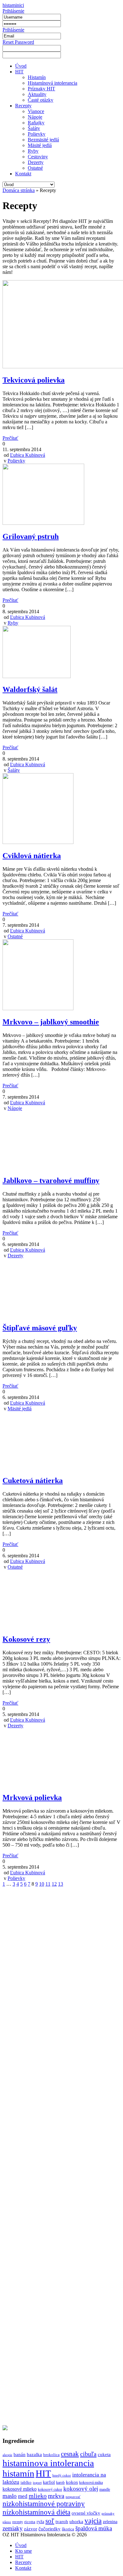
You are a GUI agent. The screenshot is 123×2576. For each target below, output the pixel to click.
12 (54, 1884)
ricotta (30, 2522)
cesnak (70, 2454)
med (23, 2496)
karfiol (49, 2482)
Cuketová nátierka (33, 1480)
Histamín (37, 77)
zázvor (31, 2529)
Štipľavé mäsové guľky (40, 1328)
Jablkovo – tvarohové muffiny (51, 1180)
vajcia (93, 2521)
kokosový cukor (50, 2489)
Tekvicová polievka (34, 380)
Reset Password (18, 42)
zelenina (110, 2522)
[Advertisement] (61, 2156)
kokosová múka (91, 2483)
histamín (18, 2473)
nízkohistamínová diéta (36, 2512)
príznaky (108, 2514)
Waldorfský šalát (30, 689)
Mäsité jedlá (40, 145)
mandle (105, 2489)
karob (60, 2483)
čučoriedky (50, 2529)
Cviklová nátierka (32, 856)
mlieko (38, 2496)
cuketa (104, 2454)
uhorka (76, 2522)
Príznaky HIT (41, 89)
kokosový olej (81, 2489)
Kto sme (23, 2551)
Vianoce (36, 111)
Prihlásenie (13, 11)
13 (61, 1884)
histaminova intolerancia (48, 2463)
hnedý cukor (62, 2475)
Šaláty (34, 128)
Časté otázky (41, 100)
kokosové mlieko (20, 2489)
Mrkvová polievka (32, 1798)
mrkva (56, 2496)
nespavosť (73, 2497)
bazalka (34, 2454)
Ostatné (35, 168)
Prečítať (10, 438)
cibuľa (88, 2454)
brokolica (51, 2455)
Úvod (21, 66)
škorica (68, 2529)
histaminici (13, 5)
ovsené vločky (86, 2513)
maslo (10, 2496)
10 (42, 1884)
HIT (19, 72)
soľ (50, 2521)
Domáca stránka (19, 190)
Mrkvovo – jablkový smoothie (51, 1022)
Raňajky (36, 123)
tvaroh (62, 2522)
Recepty (23, 106)
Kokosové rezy (26, 1639)
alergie (7, 2455)
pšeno (7, 2522)
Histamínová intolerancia (53, 83)
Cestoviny (38, 157)
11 (48, 1884)
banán (20, 2454)
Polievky (37, 134)
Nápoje (35, 117)
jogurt (37, 2483)
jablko (26, 2482)
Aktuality (37, 94)
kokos (72, 2482)
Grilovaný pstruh (31, 536)
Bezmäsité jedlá (43, 140)
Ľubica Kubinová (28, 455)
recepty (18, 2522)
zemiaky (13, 2528)
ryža (40, 2522)
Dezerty (36, 162)
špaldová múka (94, 2528)
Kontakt (23, 174)
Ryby (33, 151)
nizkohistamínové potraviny (44, 2504)
